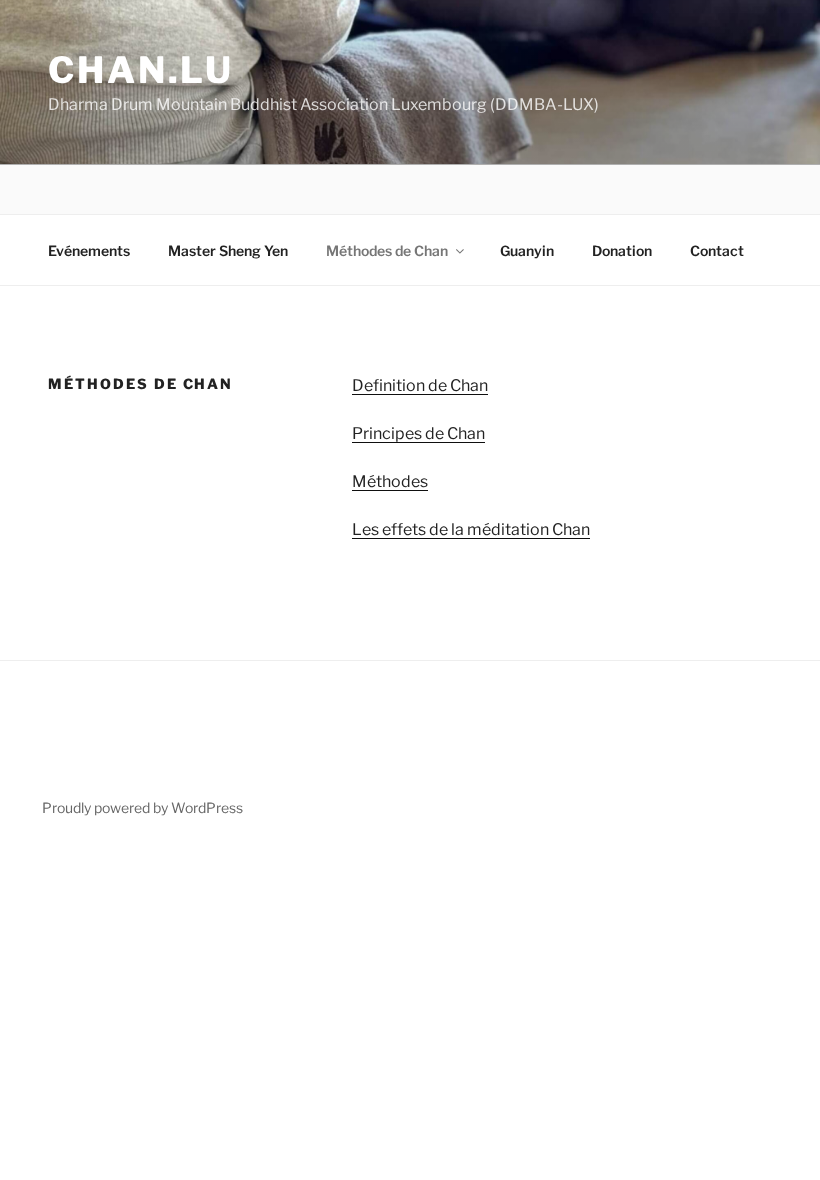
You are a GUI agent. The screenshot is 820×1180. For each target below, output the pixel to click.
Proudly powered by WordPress (142, 807)
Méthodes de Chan (387, 250)
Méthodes (390, 481)
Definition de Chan (420, 385)
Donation (622, 250)
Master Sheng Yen (228, 250)
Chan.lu (141, 70)
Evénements (89, 250)
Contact (717, 250)
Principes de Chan (418, 433)
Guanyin (527, 250)
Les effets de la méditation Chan (471, 529)
